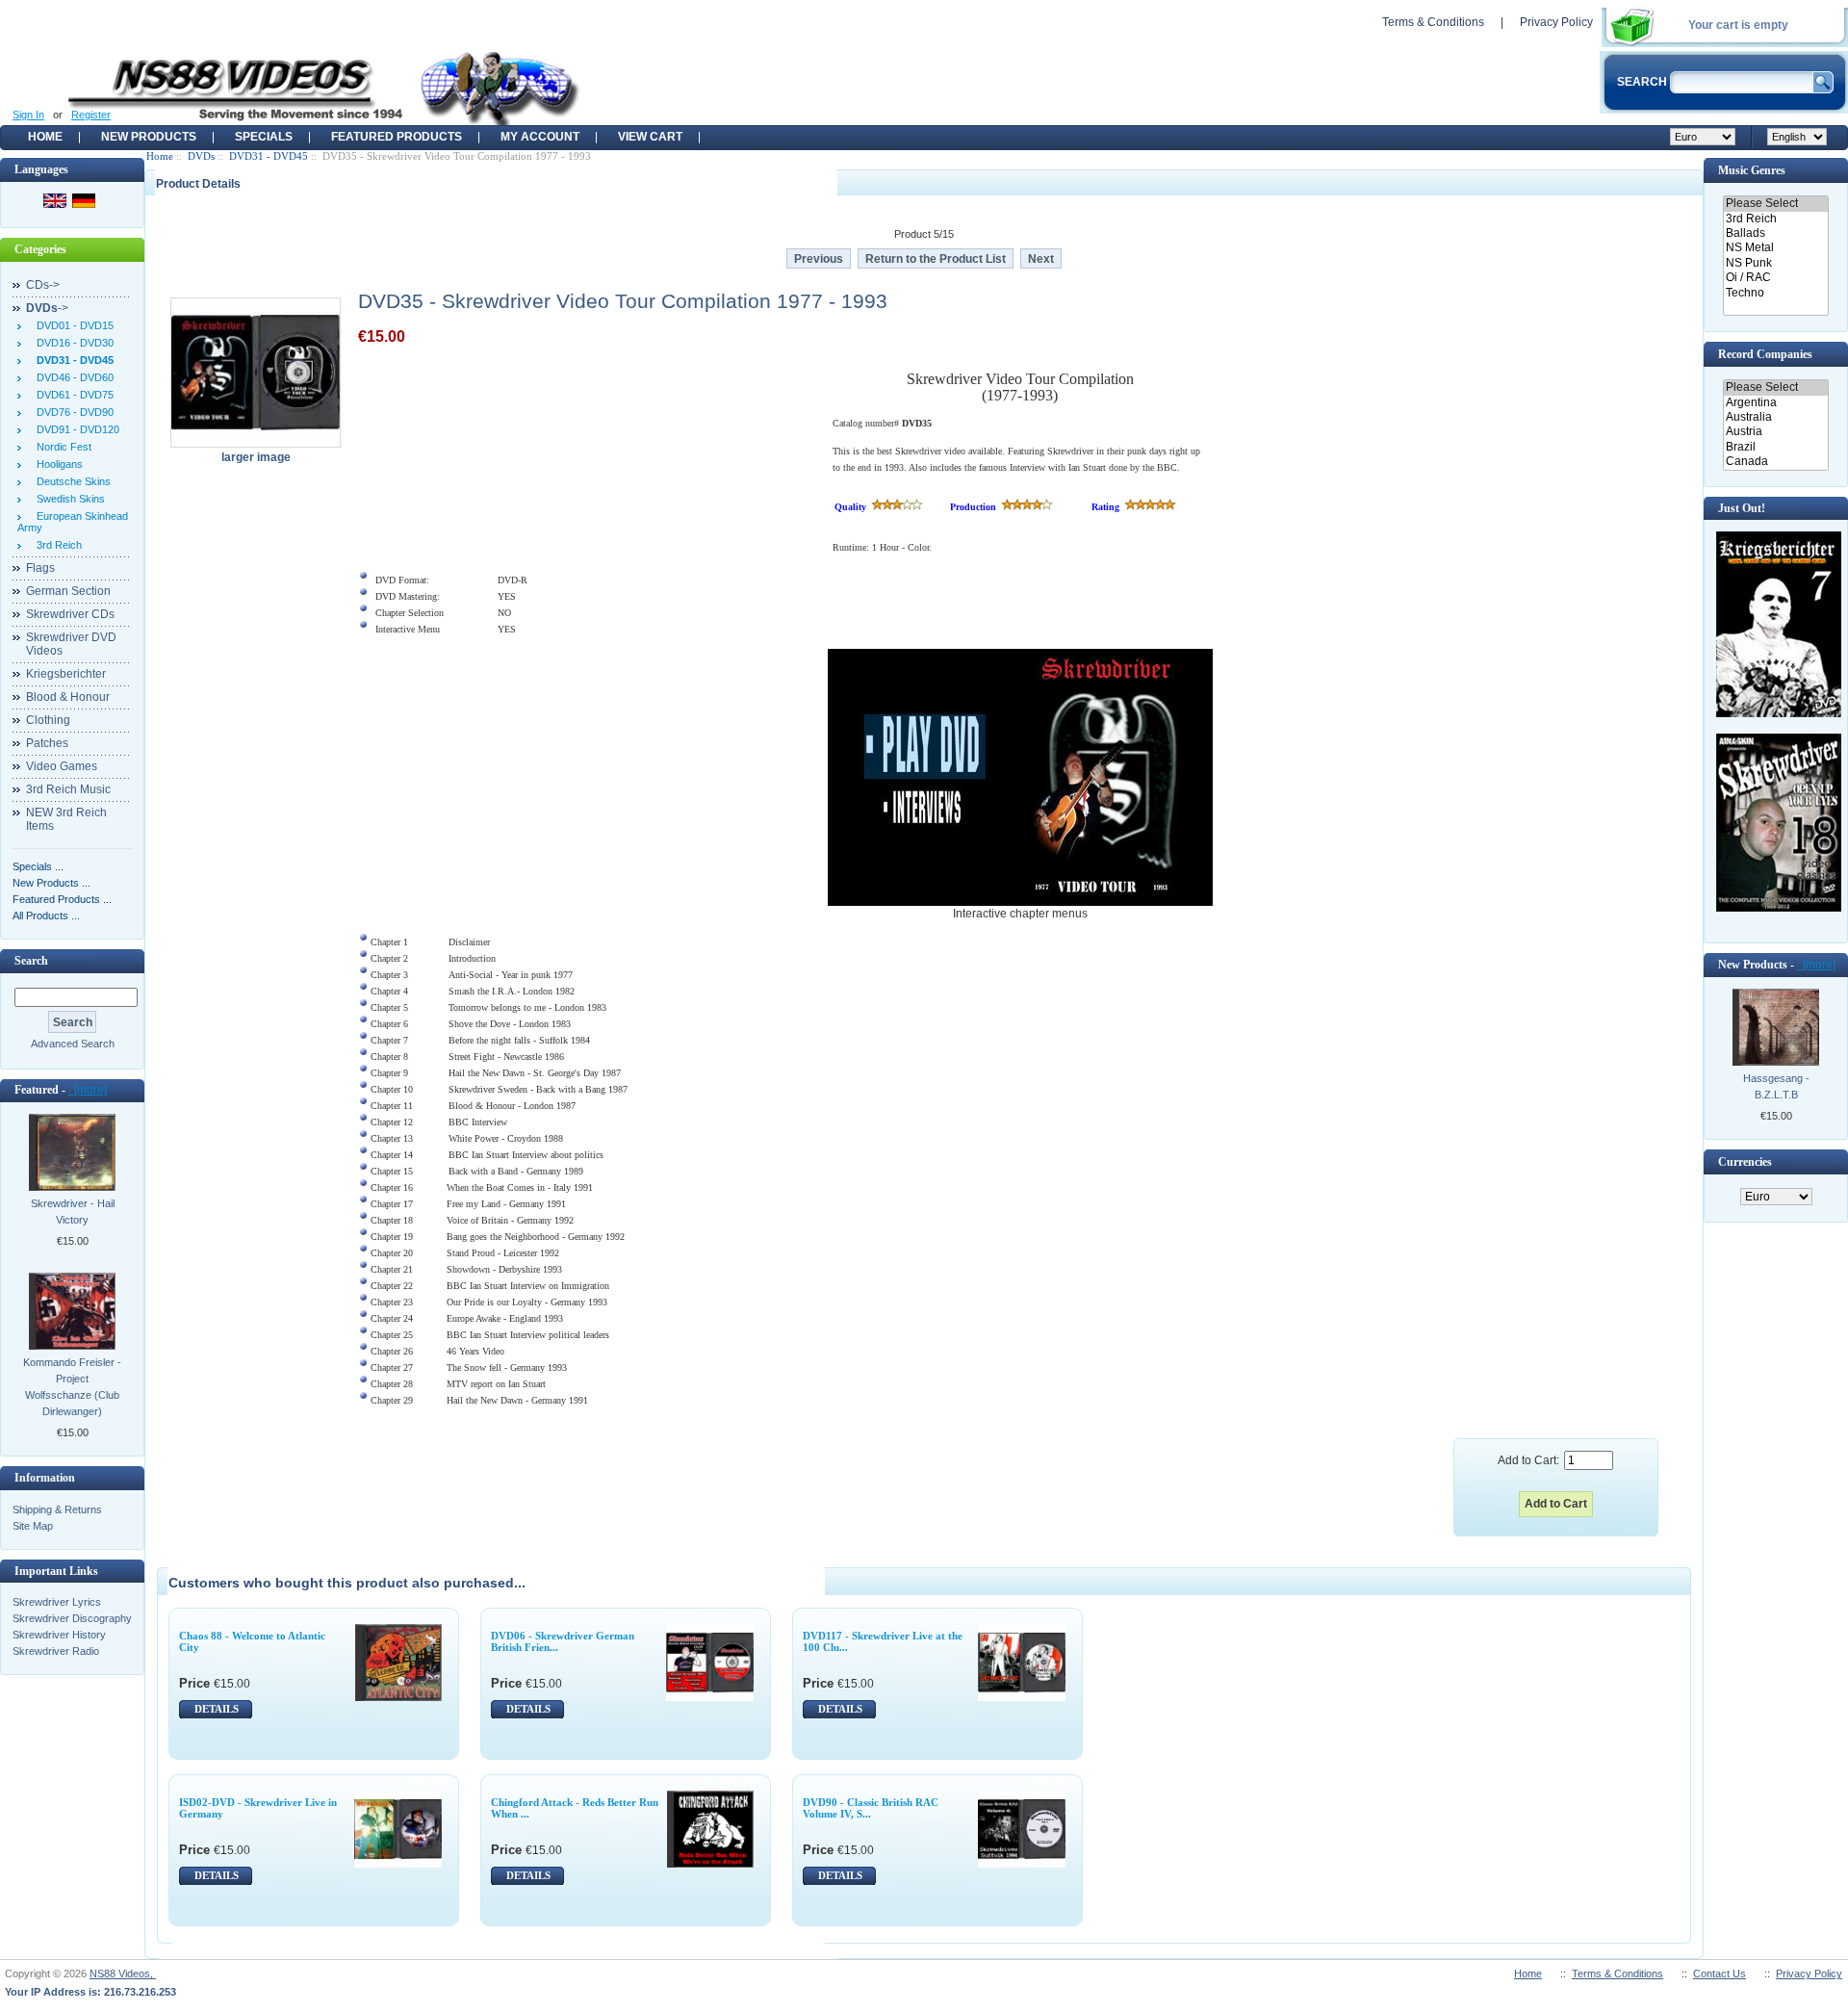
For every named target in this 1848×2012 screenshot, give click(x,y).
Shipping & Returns (57, 1509)
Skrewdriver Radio (56, 1651)
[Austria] (1775, 432)
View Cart (650, 137)
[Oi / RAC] (1775, 278)
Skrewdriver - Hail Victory (73, 1212)
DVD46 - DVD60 (72, 377)
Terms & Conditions (1433, 22)
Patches (47, 743)
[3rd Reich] (1775, 219)
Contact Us (1720, 1973)
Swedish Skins (68, 499)
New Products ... (51, 883)
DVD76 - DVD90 (72, 412)
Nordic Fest (61, 447)
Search (31, 961)
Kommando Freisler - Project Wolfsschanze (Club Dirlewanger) (72, 1387)
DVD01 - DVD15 (72, 325)
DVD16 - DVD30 (72, 343)
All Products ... (46, 916)
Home (45, 137)
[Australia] (1775, 417)
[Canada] (1775, 462)
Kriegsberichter (66, 674)
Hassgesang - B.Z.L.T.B (1776, 1086)
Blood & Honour (68, 697)
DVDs (201, 156)
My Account (540, 137)
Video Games (62, 766)
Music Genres (1752, 170)
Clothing (48, 720)
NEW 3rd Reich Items (66, 819)
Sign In (28, 115)
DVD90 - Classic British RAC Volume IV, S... (871, 1808)
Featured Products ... (62, 899)
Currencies (1745, 1162)
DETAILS (217, 1709)
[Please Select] (1775, 204)
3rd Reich (56, 545)
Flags (40, 568)
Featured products (397, 137)
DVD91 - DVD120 (75, 429)
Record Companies (1765, 354)
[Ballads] (1775, 233)
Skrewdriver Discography (72, 1618)
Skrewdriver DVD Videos (71, 644)
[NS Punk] (1775, 263)
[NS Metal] (1775, 248)
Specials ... (38, 866)
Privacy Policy (1556, 22)
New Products (149, 137)
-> (47, 308)
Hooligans (57, 464)
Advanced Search (73, 1044)
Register (91, 115)
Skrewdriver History (59, 1635)
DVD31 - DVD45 (269, 156)
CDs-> (43, 285)
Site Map (33, 1526)
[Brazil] (1775, 447)
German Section (68, 591)
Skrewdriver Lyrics (57, 1602)
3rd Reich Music (68, 789)
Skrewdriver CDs (70, 614)
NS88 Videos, (123, 1973)
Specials (264, 137)
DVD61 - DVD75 (72, 395)
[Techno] (1775, 293)
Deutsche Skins (71, 481)
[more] (88, 1090)
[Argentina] (1775, 403)
